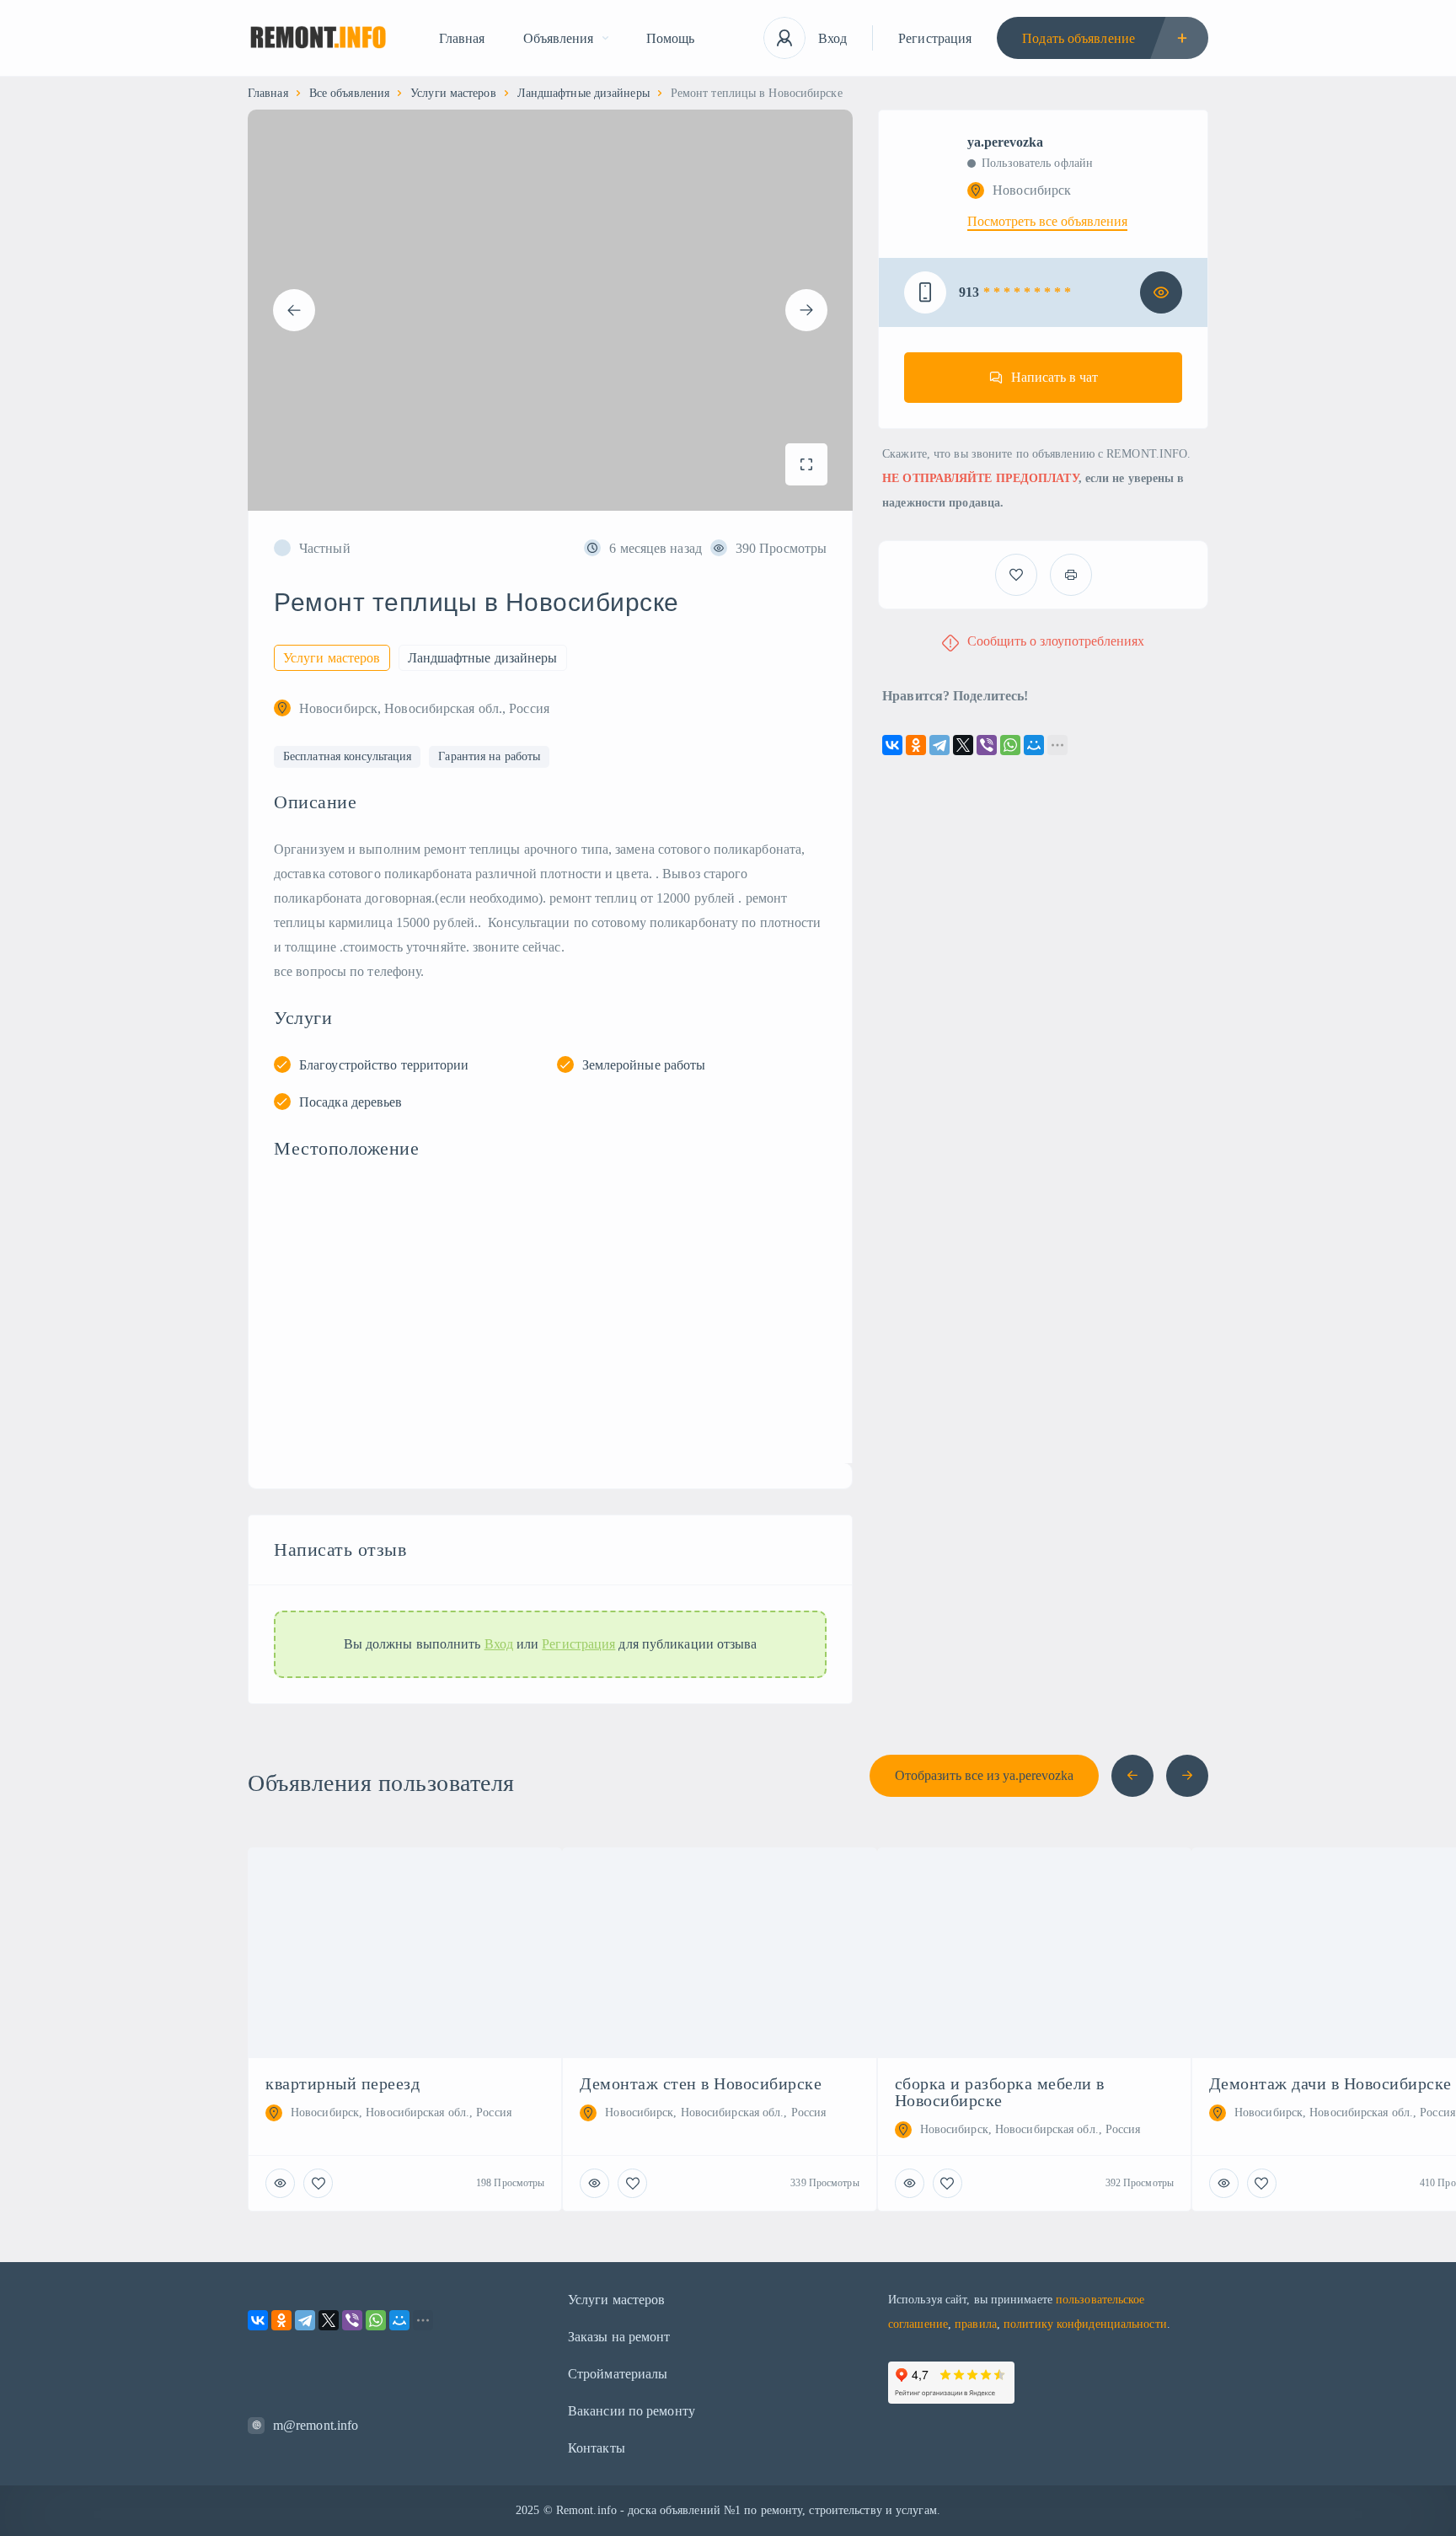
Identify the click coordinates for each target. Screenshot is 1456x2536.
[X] (963, 745)
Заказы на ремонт (619, 2337)
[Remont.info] (318, 38)
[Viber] (987, 745)
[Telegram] (939, 745)
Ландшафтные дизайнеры (583, 93)
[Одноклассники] (916, 745)
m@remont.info (316, 2425)
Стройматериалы (618, 2374)
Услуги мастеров (453, 93)
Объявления (559, 38)
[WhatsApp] (1010, 745)
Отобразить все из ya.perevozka (984, 1775)
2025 (527, 2510)
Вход (832, 38)
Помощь (671, 38)
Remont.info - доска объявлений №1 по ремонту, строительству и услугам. (748, 2510)
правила (976, 2324)
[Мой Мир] (1034, 745)
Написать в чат (1055, 377)
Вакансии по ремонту (632, 2411)
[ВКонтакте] (892, 745)
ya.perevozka (1005, 142)
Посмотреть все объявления (1047, 222)
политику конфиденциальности (1085, 2324)
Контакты (597, 2448)
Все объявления (349, 93)
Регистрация (935, 38)
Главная (462, 38)
